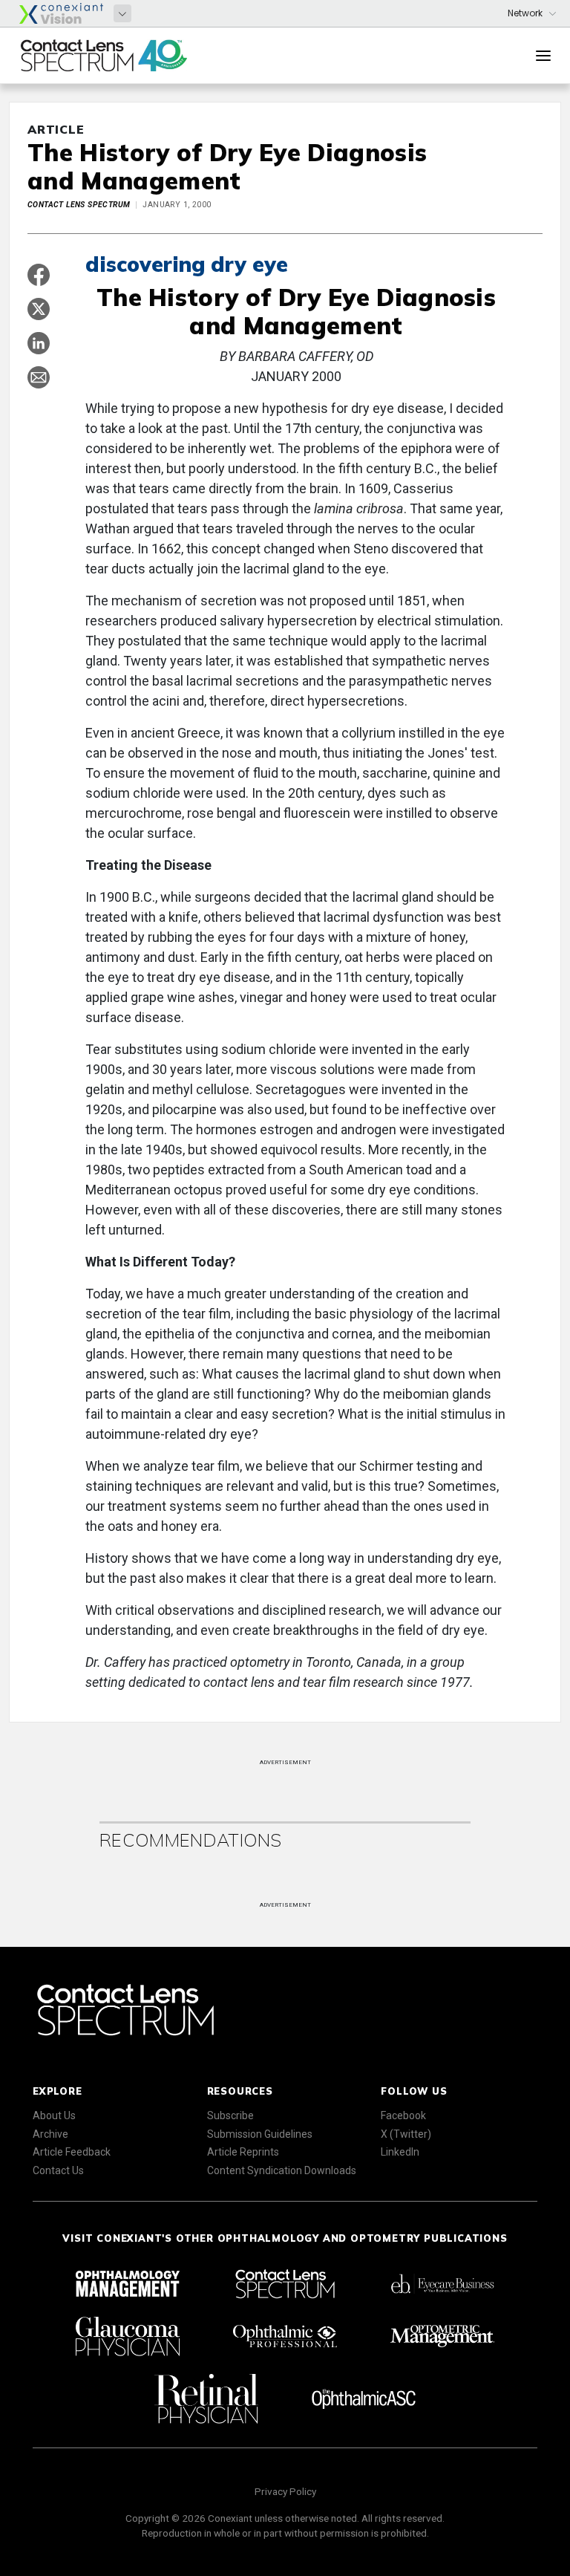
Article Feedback (72, 2152)
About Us (54, 2115)
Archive (50, 2134)
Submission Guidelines (260, 2134)
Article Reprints (243, 2152)
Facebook (403, 2115)
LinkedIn (400, 2152)
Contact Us (58, 2170)
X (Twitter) (406, 2134)
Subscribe (230, 2115)
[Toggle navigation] (543, 56)
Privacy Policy (285, 2491)
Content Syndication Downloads (282, 2170)
